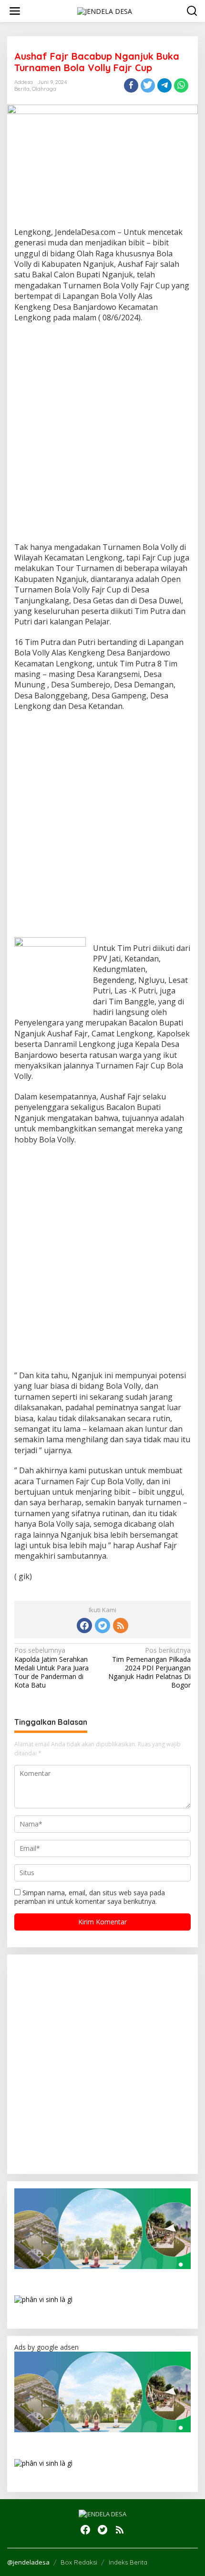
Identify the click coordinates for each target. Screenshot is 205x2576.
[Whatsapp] (181, 85)
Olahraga (44, 89)
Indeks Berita (128, 2562)
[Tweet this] (148, 85)
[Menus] (15, 11)
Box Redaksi (79, 2562)
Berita (22, 89)
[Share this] (131, 85)
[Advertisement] (102, 435)
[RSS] (121, 1626)
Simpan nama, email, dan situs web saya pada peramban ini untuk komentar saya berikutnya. (90, 1897)
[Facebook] (84, 1626)
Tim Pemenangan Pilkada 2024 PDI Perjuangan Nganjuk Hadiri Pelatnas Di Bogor (149, 1668)
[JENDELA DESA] (105, 10)
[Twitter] (102, 1626)
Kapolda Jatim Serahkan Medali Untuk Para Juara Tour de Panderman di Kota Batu (51, 1668)
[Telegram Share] (164, 85)
